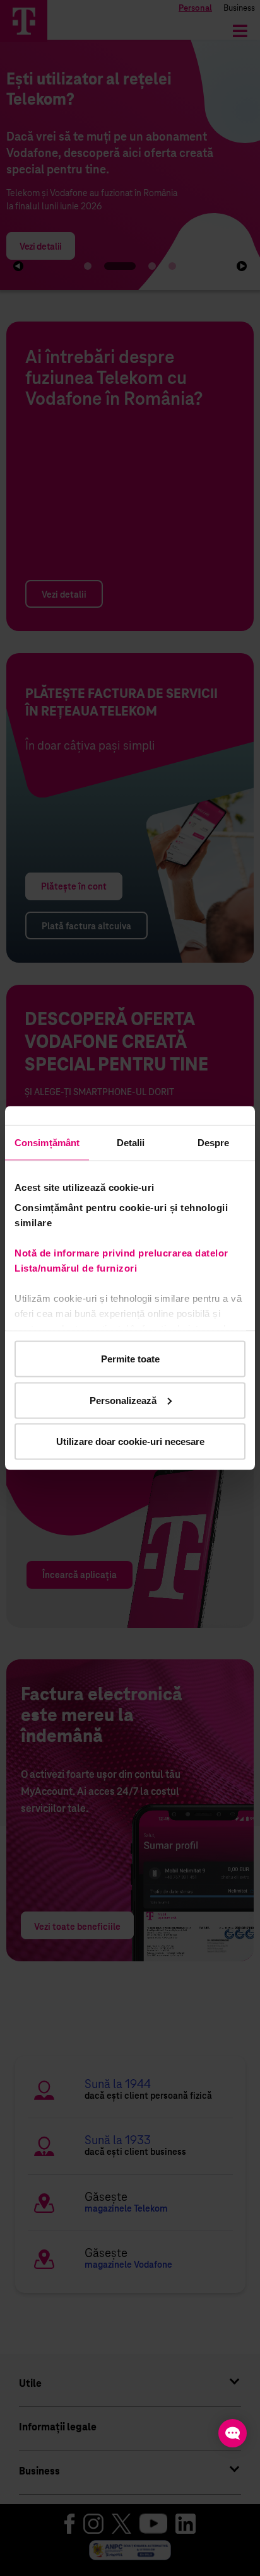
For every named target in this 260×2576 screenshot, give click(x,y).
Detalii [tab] (131, 1143)
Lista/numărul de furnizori (79, 1268)
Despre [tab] (214, 1143)
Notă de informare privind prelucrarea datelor (121, 1252)
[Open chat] (233, 2433)
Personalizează (123, 1400)
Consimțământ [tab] (47, 1143)
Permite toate (130, 1359)
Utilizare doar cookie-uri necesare (130, 1442)
